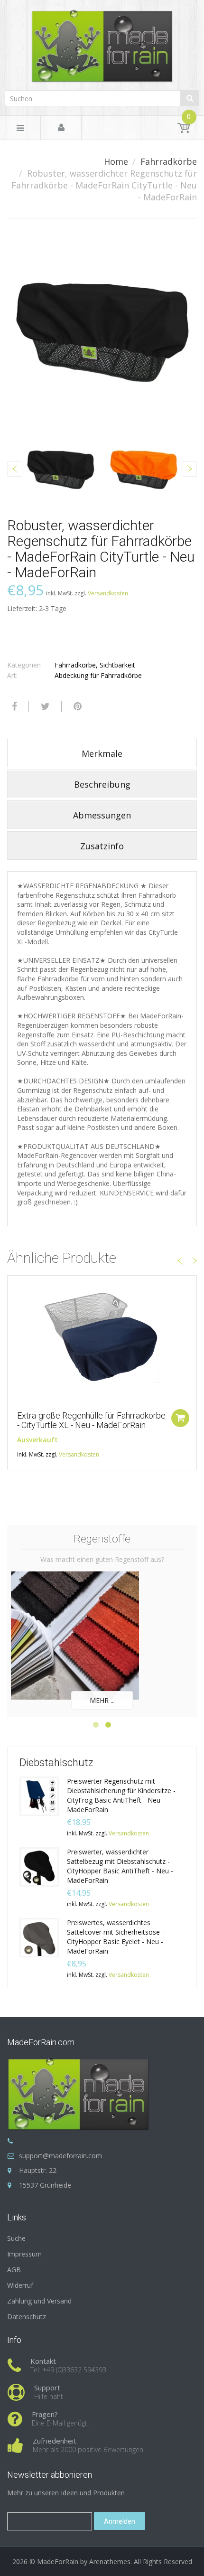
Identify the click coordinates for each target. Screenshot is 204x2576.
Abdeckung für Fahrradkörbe (98, 675)
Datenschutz (27, 2317)
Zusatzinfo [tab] (102, 846)
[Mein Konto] (61, 128)
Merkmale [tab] (102, 753)
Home (116, 161)
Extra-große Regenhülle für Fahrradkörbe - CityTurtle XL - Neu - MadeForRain (91, 1420)
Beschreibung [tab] (102, 784)
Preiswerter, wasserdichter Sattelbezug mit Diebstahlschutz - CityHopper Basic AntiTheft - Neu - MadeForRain (120, 1866)
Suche (16, 2238)
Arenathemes (110, 2562)
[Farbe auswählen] (180, 1418)
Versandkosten (108, 593)
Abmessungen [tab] (102, 815)
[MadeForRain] (102, 43)
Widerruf (20, 2285)
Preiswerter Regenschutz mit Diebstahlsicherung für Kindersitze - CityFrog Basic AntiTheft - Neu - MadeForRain (121, 1795)
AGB (14, 2270)
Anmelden (120, 2521)
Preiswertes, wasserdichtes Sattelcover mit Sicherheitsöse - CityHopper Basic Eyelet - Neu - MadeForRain (116, 1937)
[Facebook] (13, 706)
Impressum (24, 2254)
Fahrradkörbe (169, 161)
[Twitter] (44, 706)
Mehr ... (102, 1700)
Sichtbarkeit (117, 665)
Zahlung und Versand (39, 2301)
